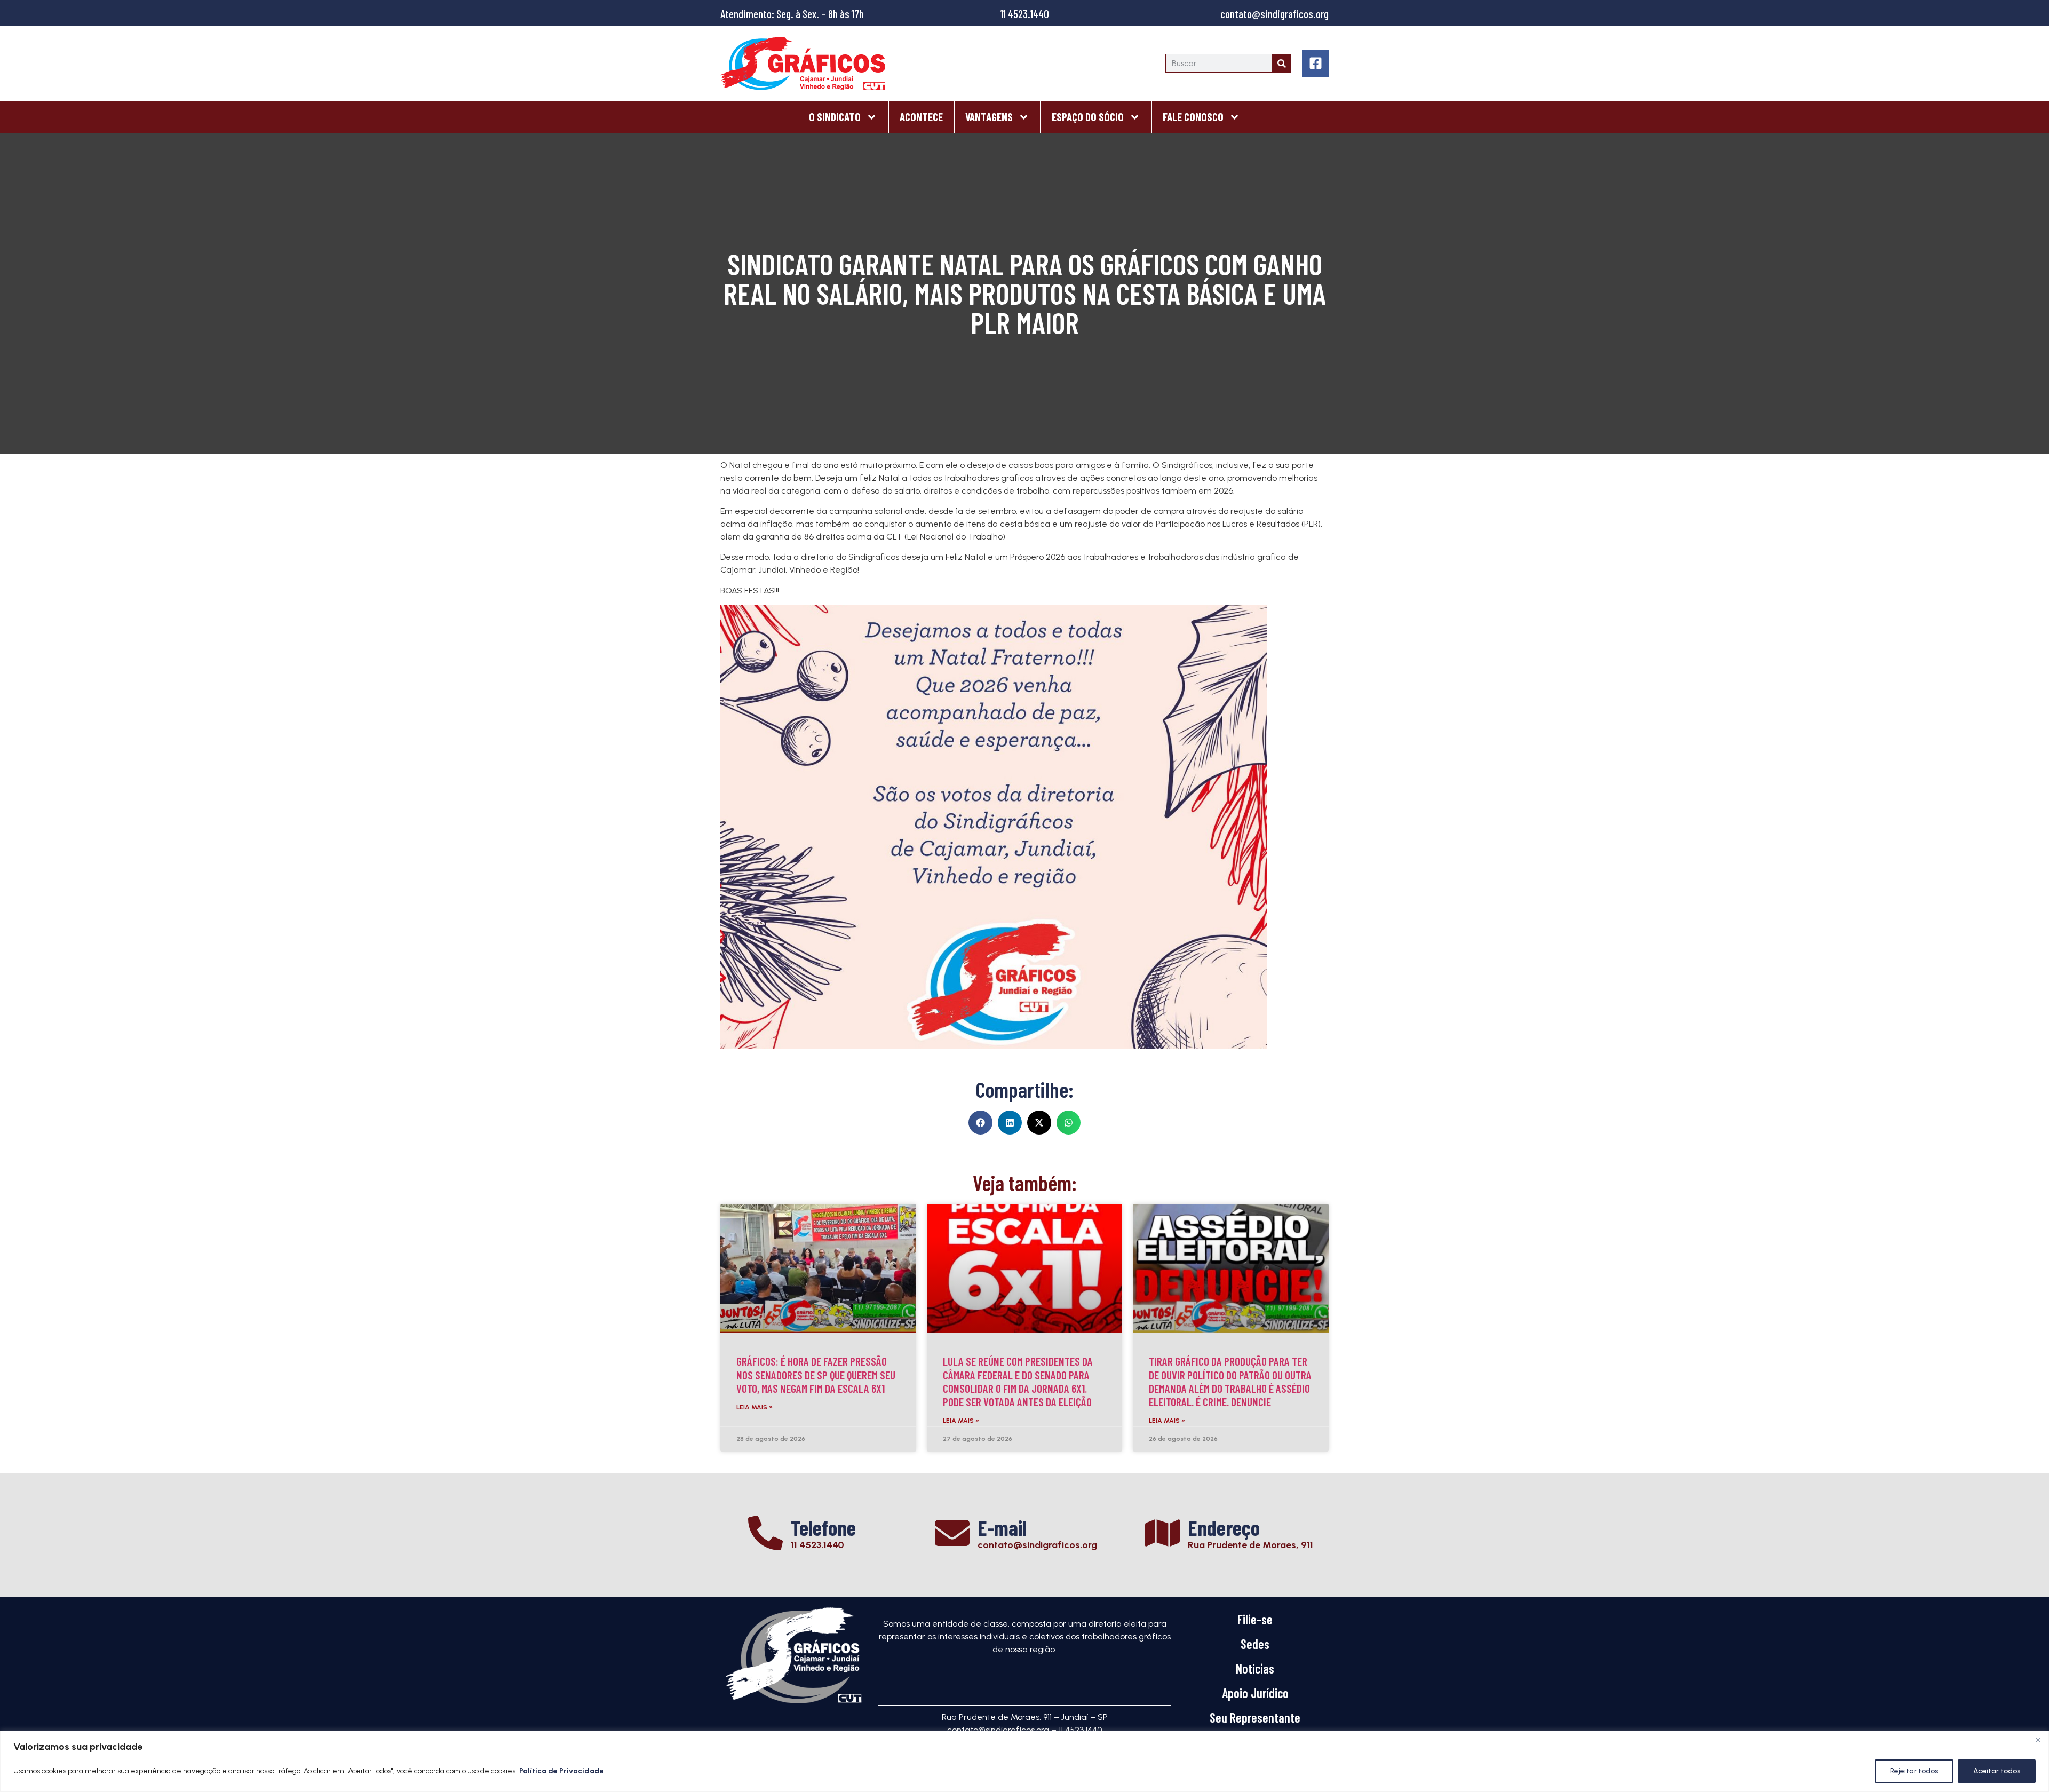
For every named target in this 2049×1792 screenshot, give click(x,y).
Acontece (921, 117)
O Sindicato (835, 117)
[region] (1024, 1761)
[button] (980, 1123)
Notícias (1255, 1668)
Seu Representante (1255, 1718)
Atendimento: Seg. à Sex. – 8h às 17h (792, 14)
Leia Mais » (755, 1407)
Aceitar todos (1997, 1771)
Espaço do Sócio (1088, 117)
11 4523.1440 (1025, 14)
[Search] (1281, 63)
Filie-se (1255, 1619)
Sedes (1255, 1644)
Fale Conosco (1193, 117)
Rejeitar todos (1914, 1771)
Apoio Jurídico (1255, 1693)
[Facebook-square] (1315, 64)
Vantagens (989, 117)
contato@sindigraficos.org (1274, 14)
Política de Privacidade (562, 1771)
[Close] (2038, 1740)
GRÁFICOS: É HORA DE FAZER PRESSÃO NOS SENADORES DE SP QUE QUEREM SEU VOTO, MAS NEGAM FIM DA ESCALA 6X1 (816, 1374)
